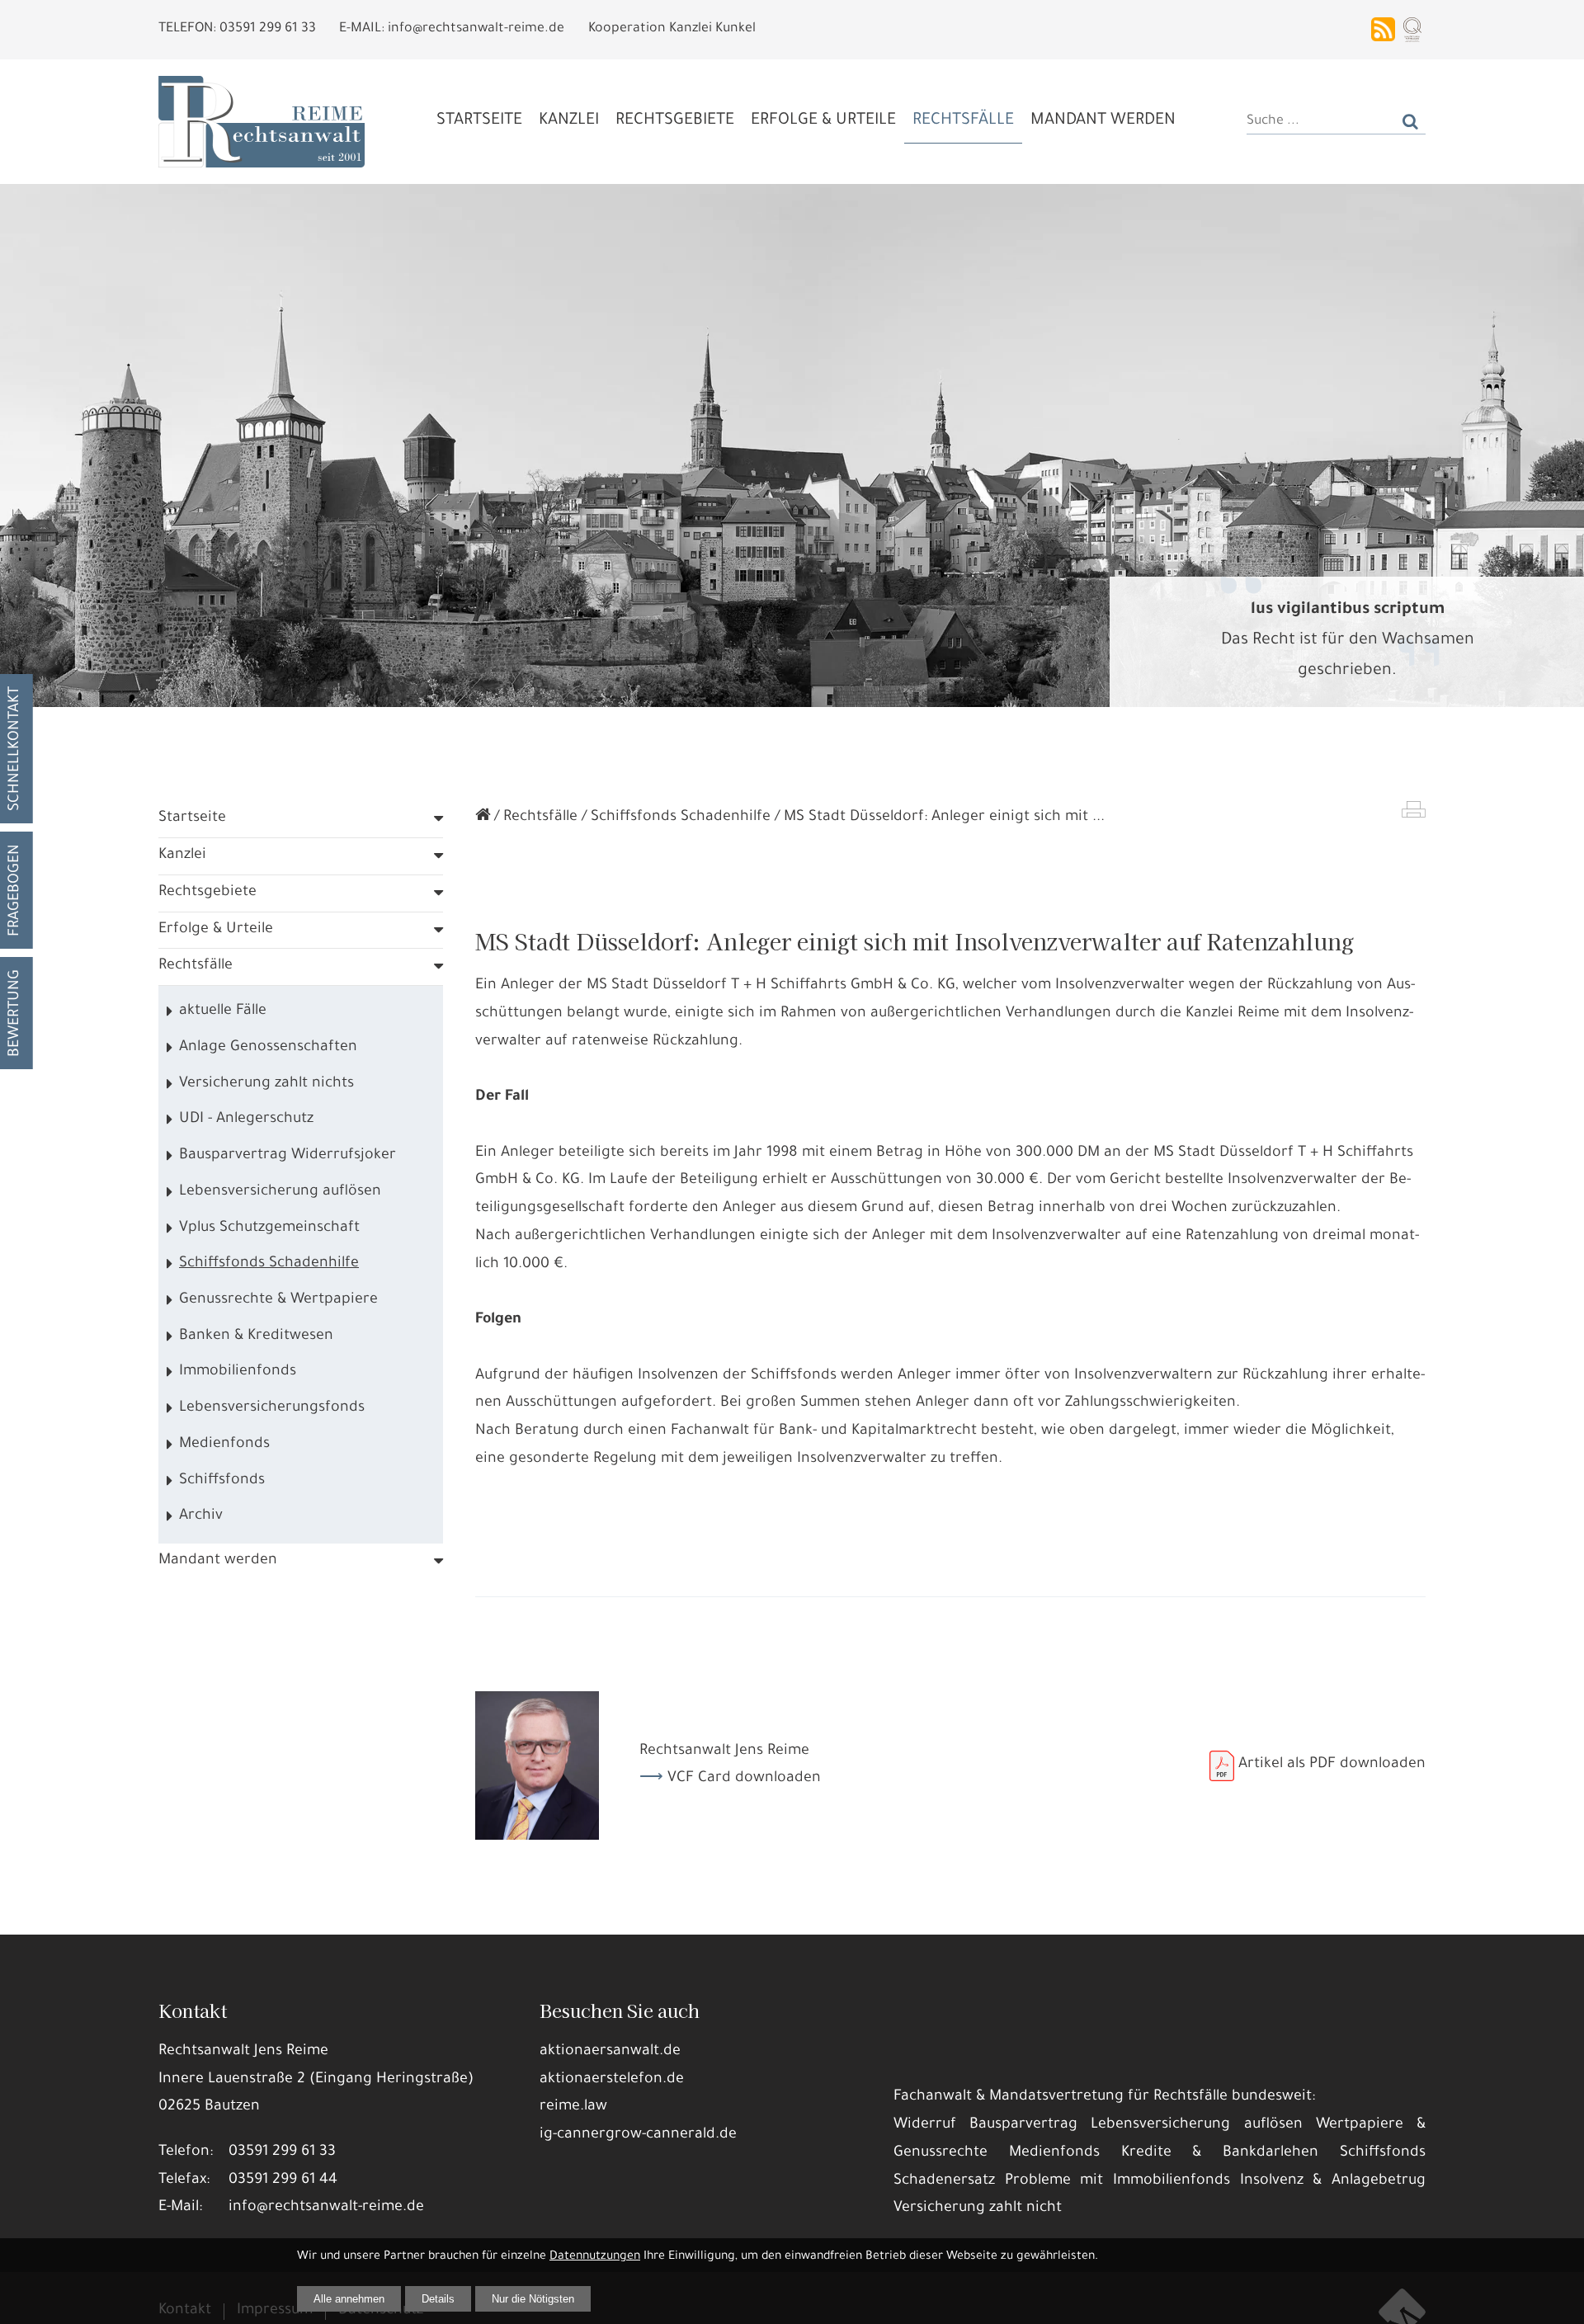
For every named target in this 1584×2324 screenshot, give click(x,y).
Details (438, 2299)
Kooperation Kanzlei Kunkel (672, 29)
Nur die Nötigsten (533, 2299)
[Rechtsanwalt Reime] (483, 818)
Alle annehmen (349, 2299)
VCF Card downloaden (744, 1779)
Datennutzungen (595, 2257)
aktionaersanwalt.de (610, 2052)
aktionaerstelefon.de (612, 2080)
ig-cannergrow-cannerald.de (638, 2135)
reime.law (573, 2107)
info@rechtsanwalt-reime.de (326, 2208)
